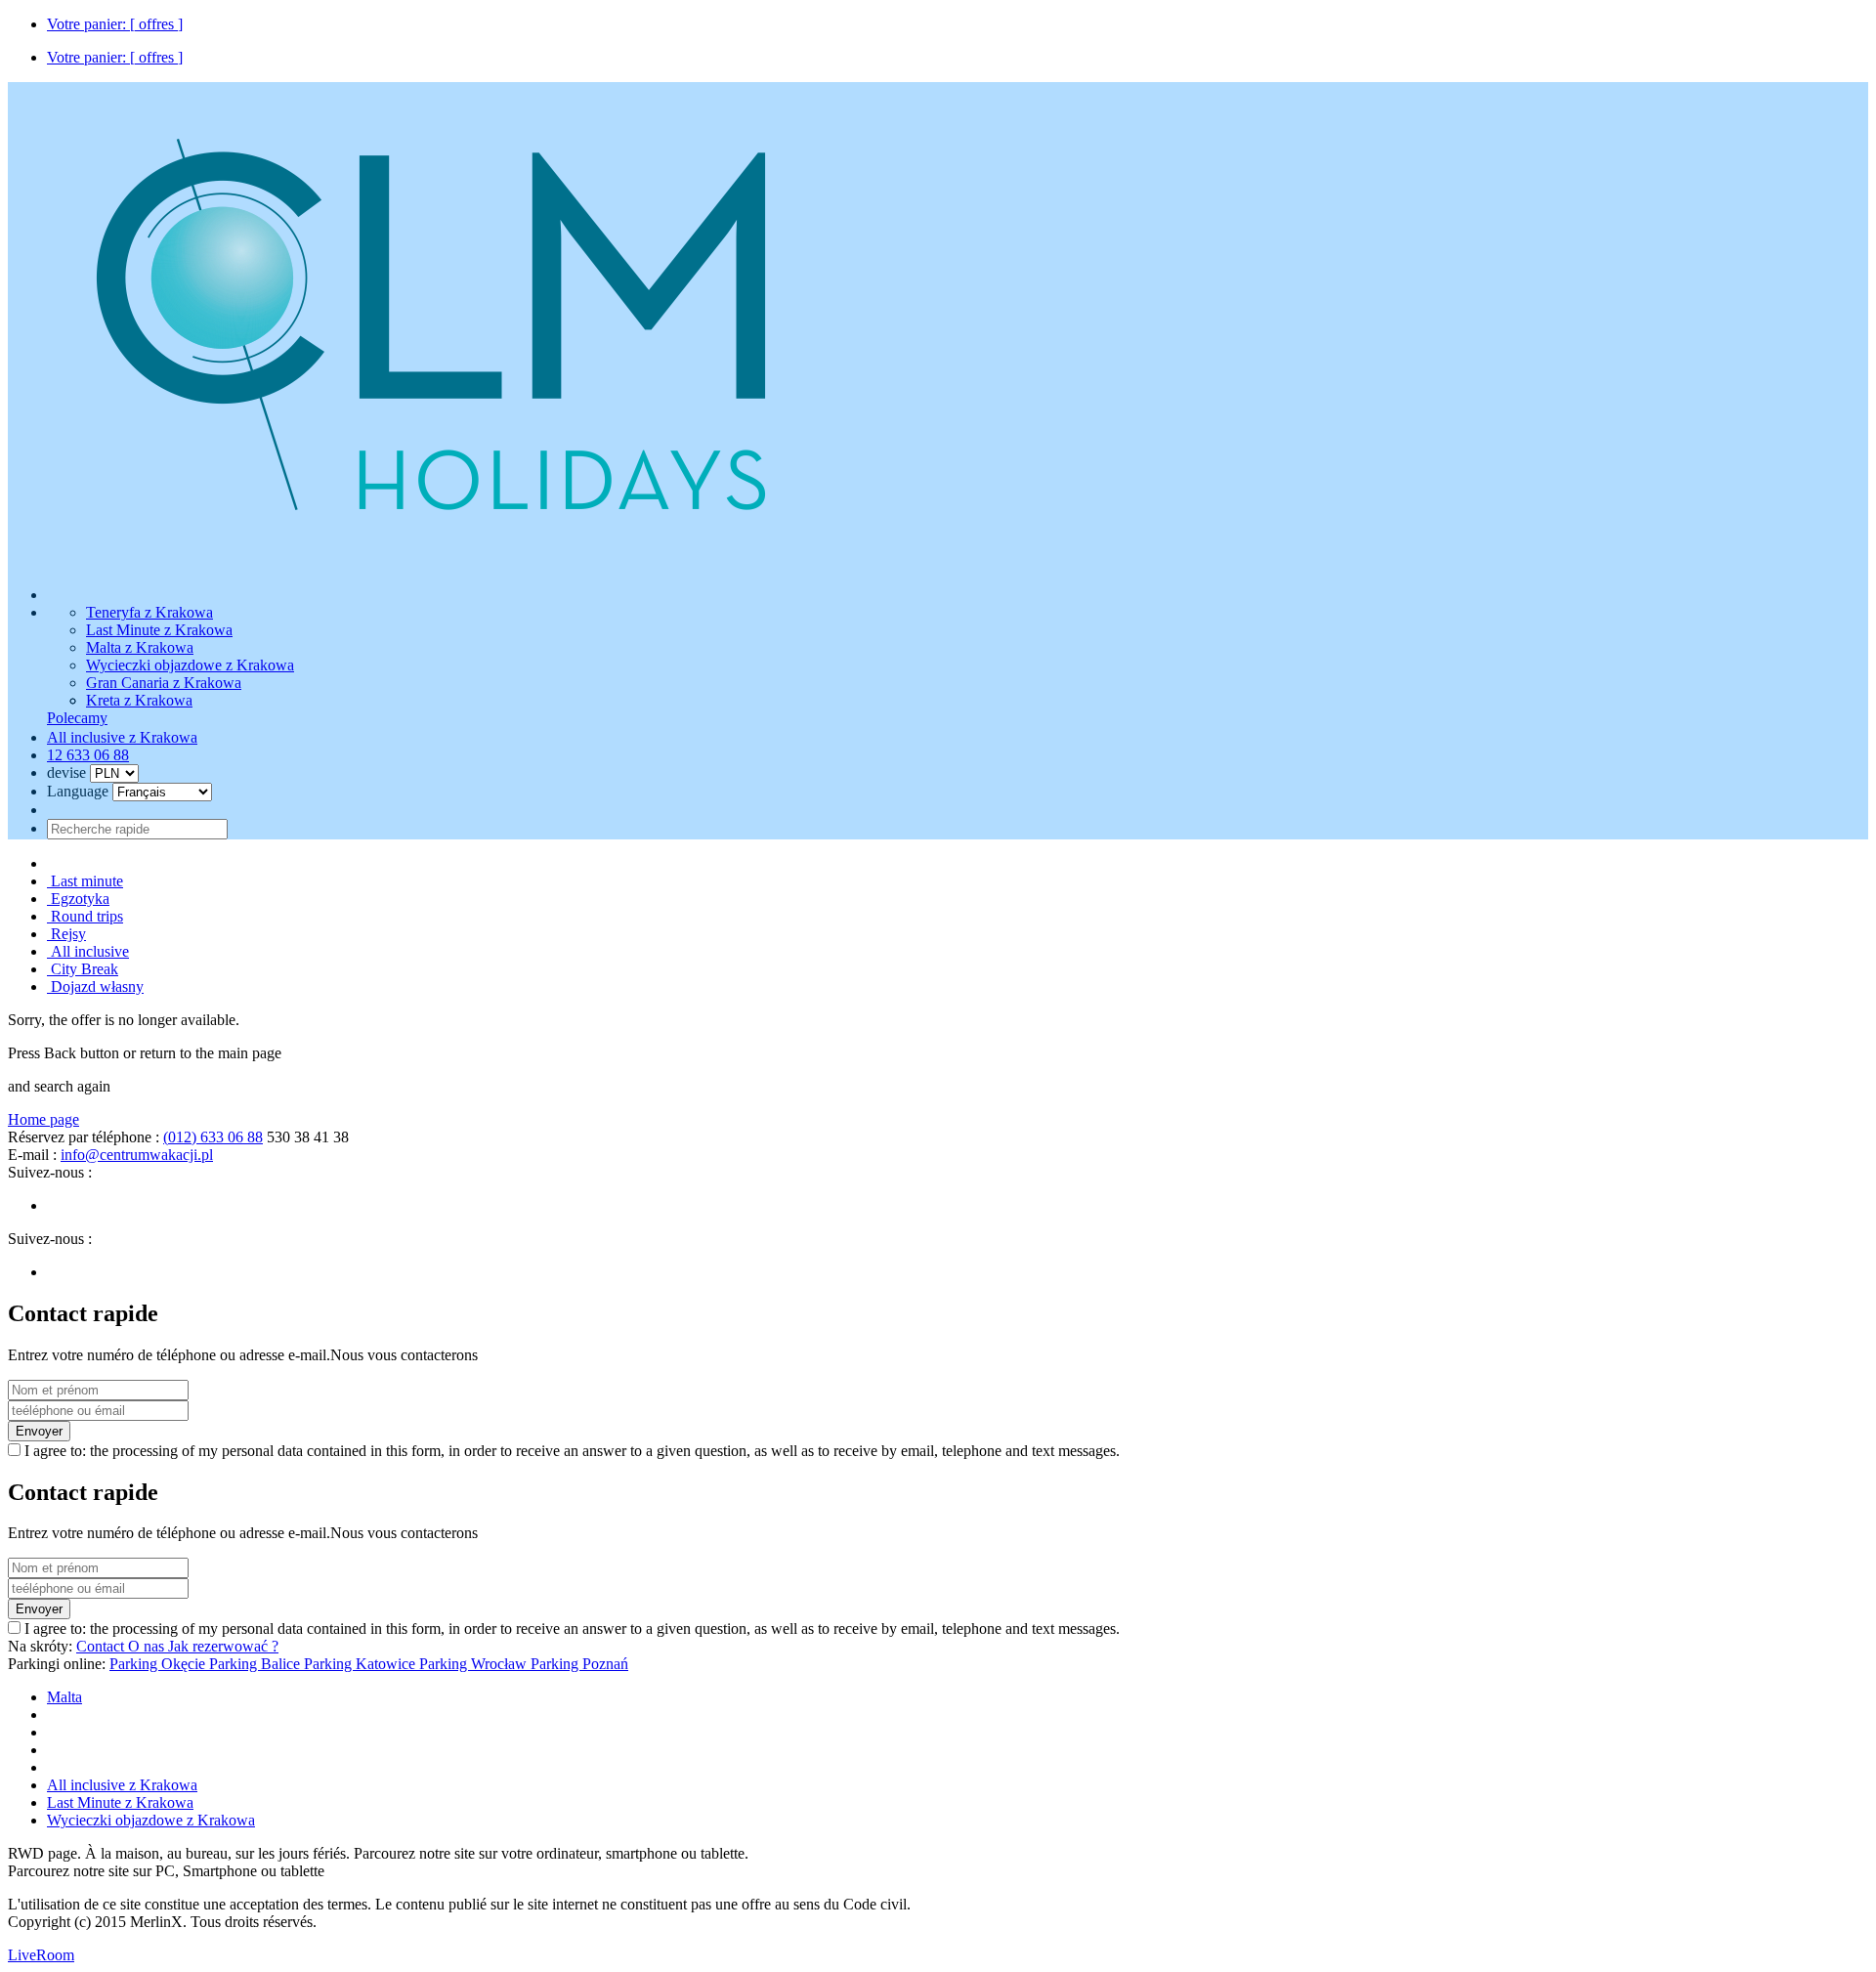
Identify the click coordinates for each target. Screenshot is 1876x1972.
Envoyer (39, 1431)
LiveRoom (41, 1955)
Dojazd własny (95, 986)
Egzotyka (78, 899)
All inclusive (88, 951)
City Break (83, 969)
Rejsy (66, 934)
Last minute (85, 881)
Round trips (85, 916)
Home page (43, 1119)
